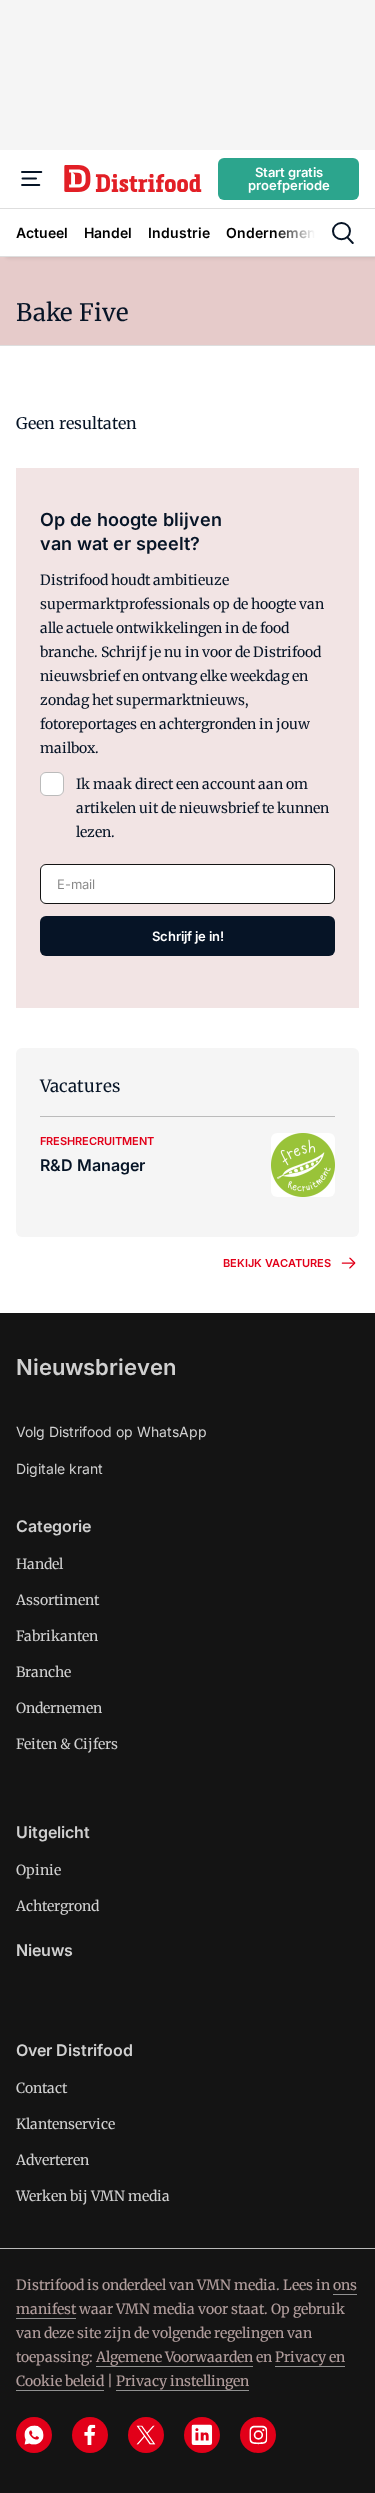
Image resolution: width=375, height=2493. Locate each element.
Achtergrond (57, 1906)
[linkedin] (202, 2435)
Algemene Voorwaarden (174, 2357)
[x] (146, 2435)
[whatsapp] (34, 2435)
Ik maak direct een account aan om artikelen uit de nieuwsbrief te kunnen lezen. (202, 808)
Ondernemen (59, 1708)
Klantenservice (65, 2124)
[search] (343, 233)
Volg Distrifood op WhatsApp (111, 1431)
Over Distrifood (74, 2050)
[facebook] (90, 2435)
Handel (39, 1564)
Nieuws (44, 1950)
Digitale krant (59, 1468)
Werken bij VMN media (93, 2196)
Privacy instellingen (182, 2381)
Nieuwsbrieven (96, 1367)
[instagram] (258, 2435)
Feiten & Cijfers (67, 1744)
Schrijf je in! (188, 936)
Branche (43, 1672)
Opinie (38, 1870)
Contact (41, 2088)
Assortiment (57, 1600)
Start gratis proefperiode (289, 178)
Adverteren (52, 2160)
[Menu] (32, 179)
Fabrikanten (57, 1636)
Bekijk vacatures (277, 1263)
